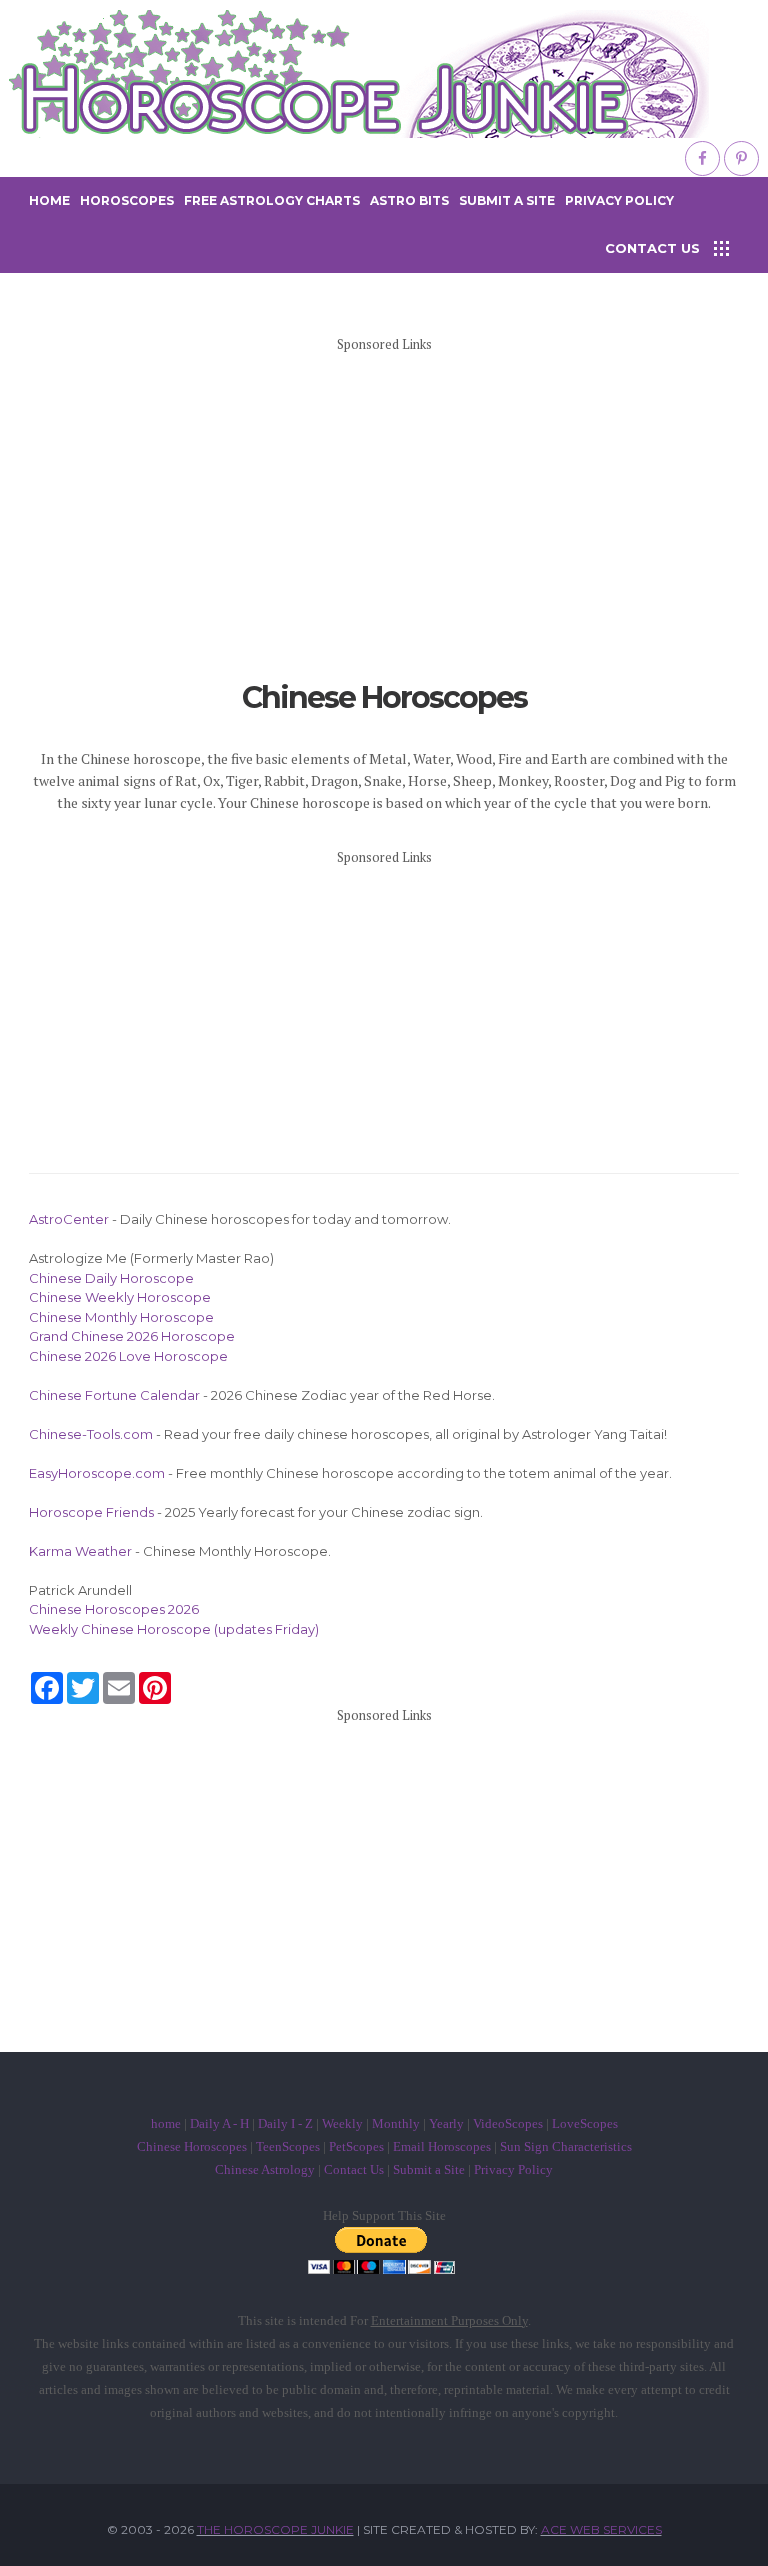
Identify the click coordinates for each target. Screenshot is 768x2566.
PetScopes (356, 2146)
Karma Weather (80, 1551)
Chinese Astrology (265, 2169)
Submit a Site (429, 2169)
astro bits (409, 200)
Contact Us (354, 2169)
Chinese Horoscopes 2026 (114, 1609)
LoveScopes (585, 2123)
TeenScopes (288, 2146)
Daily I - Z (285, 2123)
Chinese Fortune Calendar (114, 1395)
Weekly (342, 2123)
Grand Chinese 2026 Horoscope (132, 1336)
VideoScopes (508, 2123)
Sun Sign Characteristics (566, 2146)
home (49, 200)
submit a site (507, 200)
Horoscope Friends (91, 1512)
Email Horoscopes (442, 2146)
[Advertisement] (384, 511)
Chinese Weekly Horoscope (120, 1297)
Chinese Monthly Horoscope (121, 1317)
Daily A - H (219, 2123)
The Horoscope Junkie (275, 2529)
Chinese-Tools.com (91, 1434)
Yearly (446, 2123)
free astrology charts (272, 200)
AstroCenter (69, 1219)
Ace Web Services (601, 2529)
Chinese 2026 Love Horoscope (128, 1356)
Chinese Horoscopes (192, 2146)
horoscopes (127, 200)
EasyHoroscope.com (97, 1473)
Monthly (396, 2123)
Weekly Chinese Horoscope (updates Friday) (174, 1629)
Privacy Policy (619, 200)
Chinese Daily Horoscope (111, 1278)
